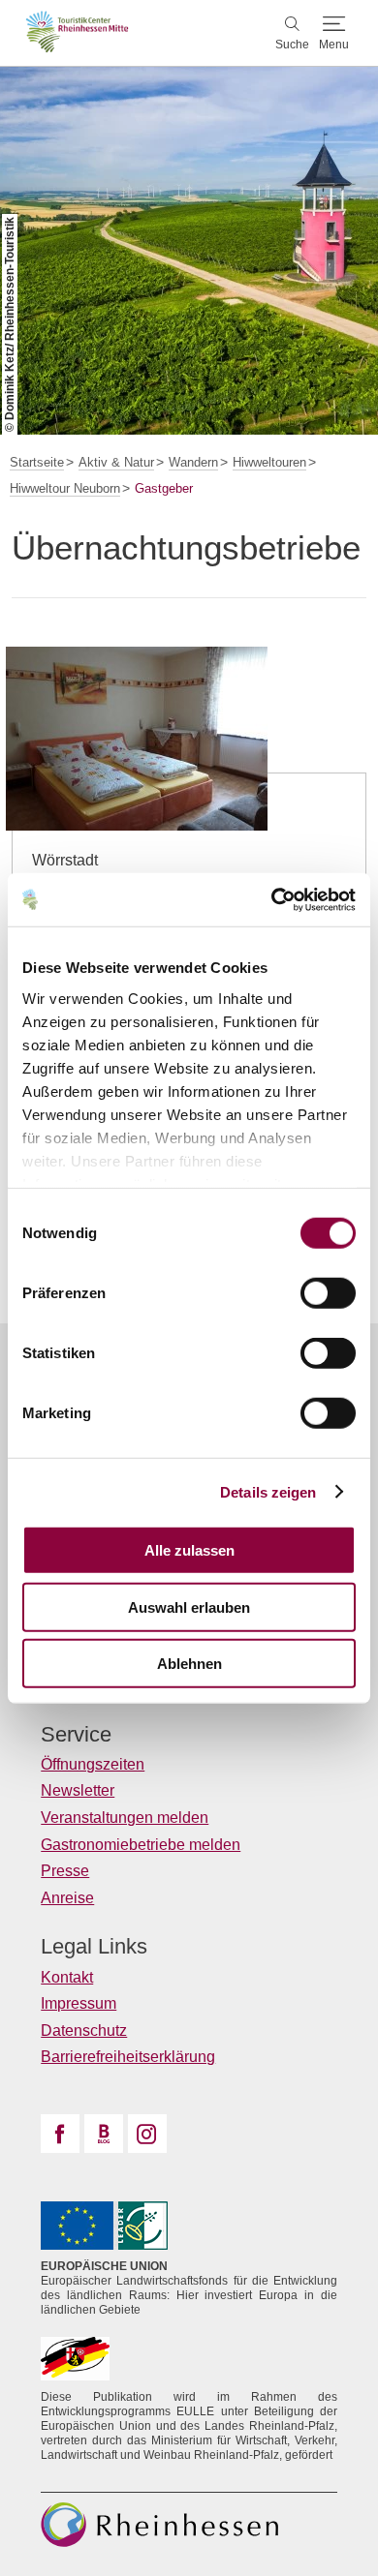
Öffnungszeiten (93, 1764)
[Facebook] (60, 2134)
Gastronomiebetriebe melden (141, 1845)
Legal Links (94, 1947)
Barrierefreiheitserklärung (128, 2057)
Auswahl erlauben (189, 1606)
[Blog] (104, 2134)
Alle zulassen (189, 1550)
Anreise (67, 1898)
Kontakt (67, 1977)
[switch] (328, 1293)
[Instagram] (147, 2134)
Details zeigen (268, 1491)
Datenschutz (84, 2030)
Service (76, 1735)
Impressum (79, 2003)
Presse (65, 1871)
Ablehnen (189, 1664)
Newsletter (78, 1790)
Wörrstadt (65, 860)
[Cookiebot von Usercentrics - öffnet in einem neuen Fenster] (272, 899)
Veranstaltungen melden (125, 1818)
